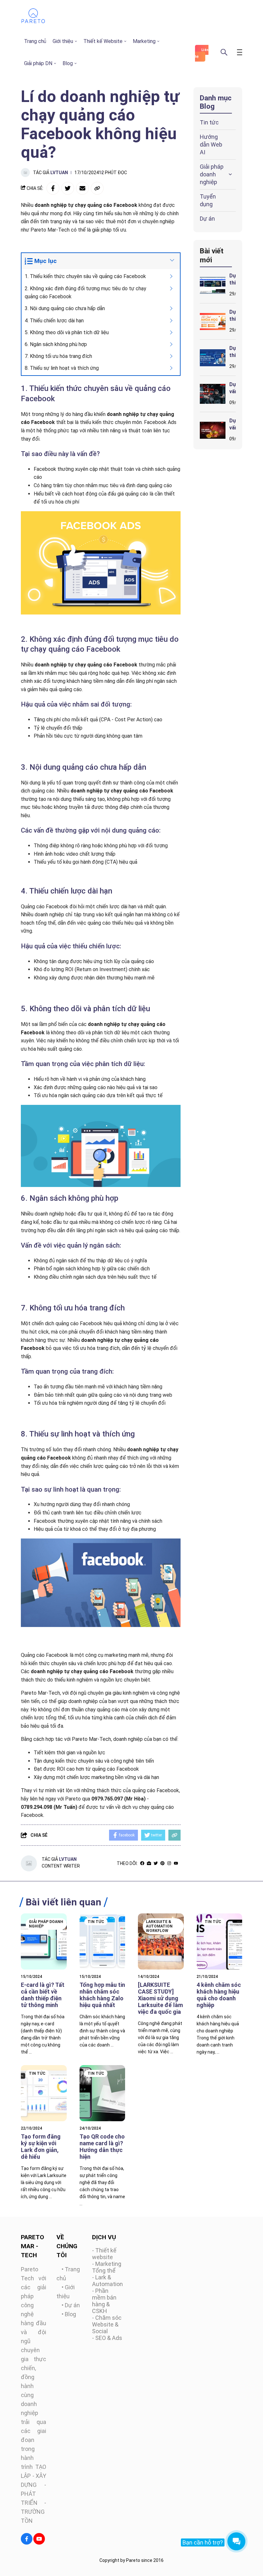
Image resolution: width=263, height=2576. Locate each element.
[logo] (33, 22)
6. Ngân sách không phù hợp (56, 344)
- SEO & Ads (107, 2338)
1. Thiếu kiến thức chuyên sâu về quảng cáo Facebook (85, 276)
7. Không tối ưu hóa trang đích (58, 356)
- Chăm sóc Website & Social (107, 2324)
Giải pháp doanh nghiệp (212, 174)
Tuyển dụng (208, 200)
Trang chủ (35, 41)
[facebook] (142, 1863)
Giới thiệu (63, 41)
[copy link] (97, 188)
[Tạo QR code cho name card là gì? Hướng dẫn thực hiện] (102, 2093)
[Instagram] (169, 1863)
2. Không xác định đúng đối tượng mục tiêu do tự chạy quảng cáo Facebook (85, 293)
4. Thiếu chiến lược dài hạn (54, 321)
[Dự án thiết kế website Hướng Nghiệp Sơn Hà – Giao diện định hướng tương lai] (213, 358)
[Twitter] (156, 1863)
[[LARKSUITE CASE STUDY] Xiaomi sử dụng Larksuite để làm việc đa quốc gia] (161, 1941)
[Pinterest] (162, 1863)
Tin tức (209, 122)
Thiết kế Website (103, 41)
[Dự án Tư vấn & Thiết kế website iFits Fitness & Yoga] (213, 394)
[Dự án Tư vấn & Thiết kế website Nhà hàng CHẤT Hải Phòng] (213, 430)
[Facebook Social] (27, 2539)
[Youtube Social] (39, 2539)
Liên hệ (202, 53)
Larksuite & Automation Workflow (159, 1926)
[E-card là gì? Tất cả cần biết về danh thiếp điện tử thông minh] (44, 1941)
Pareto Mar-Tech (40, 1693)
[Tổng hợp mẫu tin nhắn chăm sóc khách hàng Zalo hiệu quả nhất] (102, 1941)
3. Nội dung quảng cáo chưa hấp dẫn (65, 308)
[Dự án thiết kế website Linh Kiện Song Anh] (213, 285)
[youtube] (176, 1863)
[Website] (149, 1863)
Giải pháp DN (38, 63)
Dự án (207, 219)
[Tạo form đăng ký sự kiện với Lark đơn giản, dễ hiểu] (44, 2093)
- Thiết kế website (104, 2254)
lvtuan (59, 173)
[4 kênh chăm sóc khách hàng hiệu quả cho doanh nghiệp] (220, 1941)
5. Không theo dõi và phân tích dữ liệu (67, 332)
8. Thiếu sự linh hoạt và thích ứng (62, 368)
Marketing (144, 41)
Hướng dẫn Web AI (211, 144)
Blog (68, 63)
